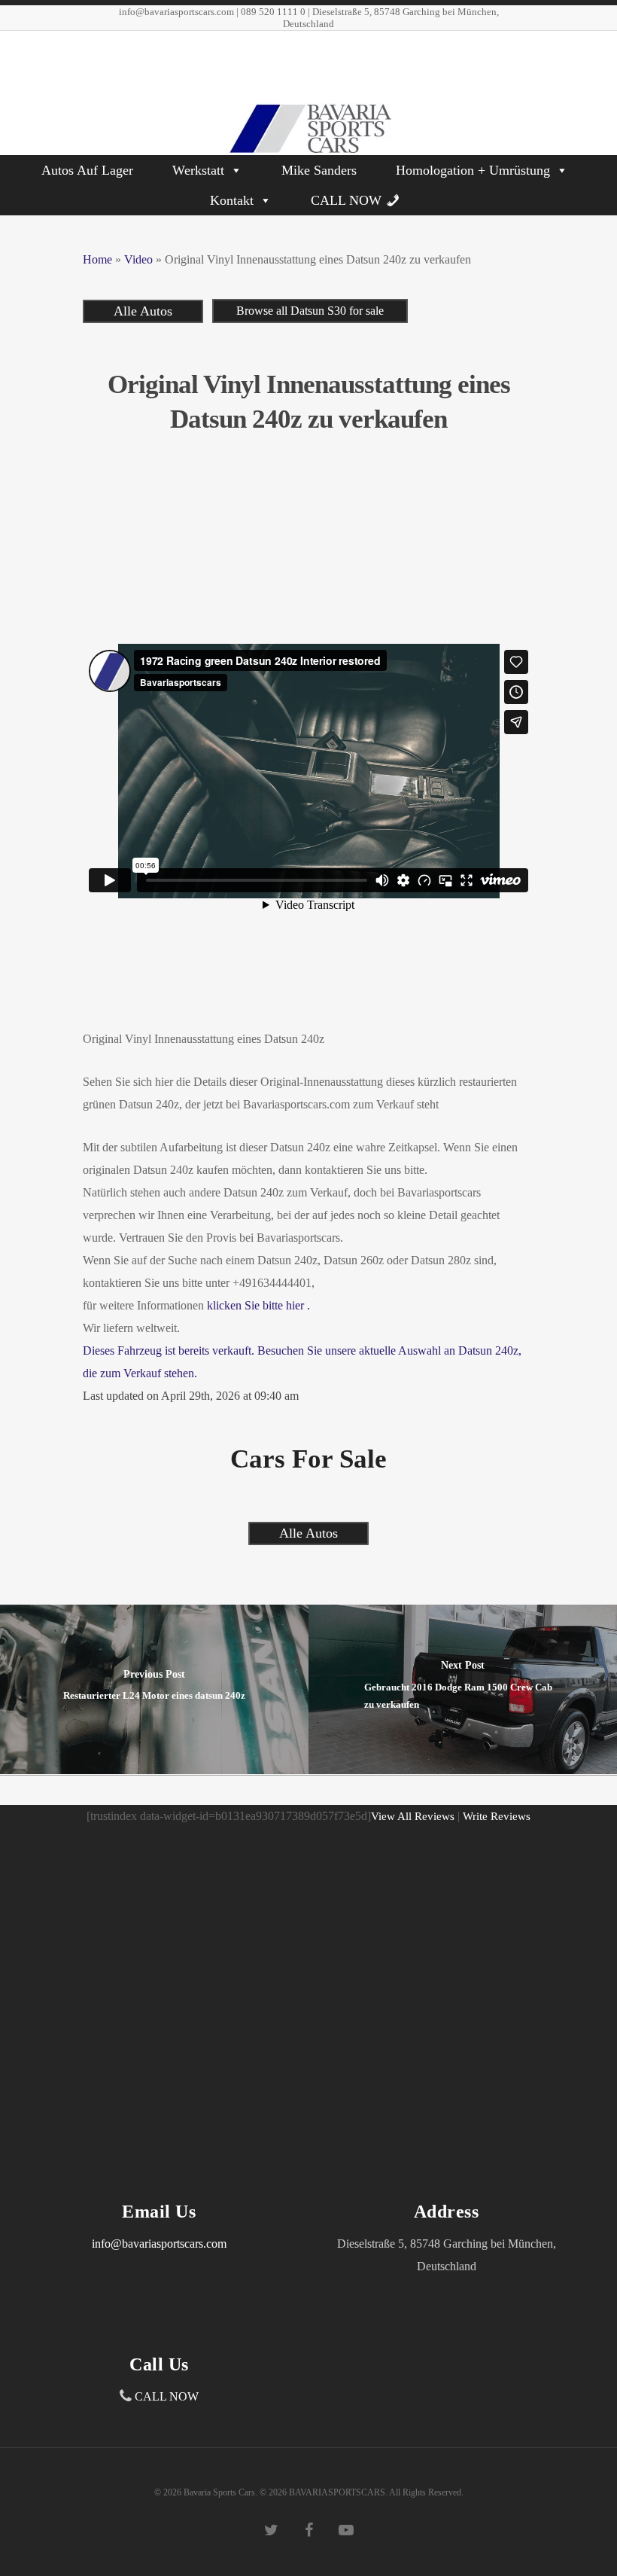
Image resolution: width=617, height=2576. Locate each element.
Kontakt (232, 200)
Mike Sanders (319, 170)
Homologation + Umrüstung (473, 170)
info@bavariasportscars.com (176, 12)
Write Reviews (497, 1816)
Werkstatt (198, 170)
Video (138, 259)
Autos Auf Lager (87, 170)
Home (97, 259)
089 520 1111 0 (273, 12)
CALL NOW (346, 200)
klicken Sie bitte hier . (258, 1305)
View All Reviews (413, 1816)
